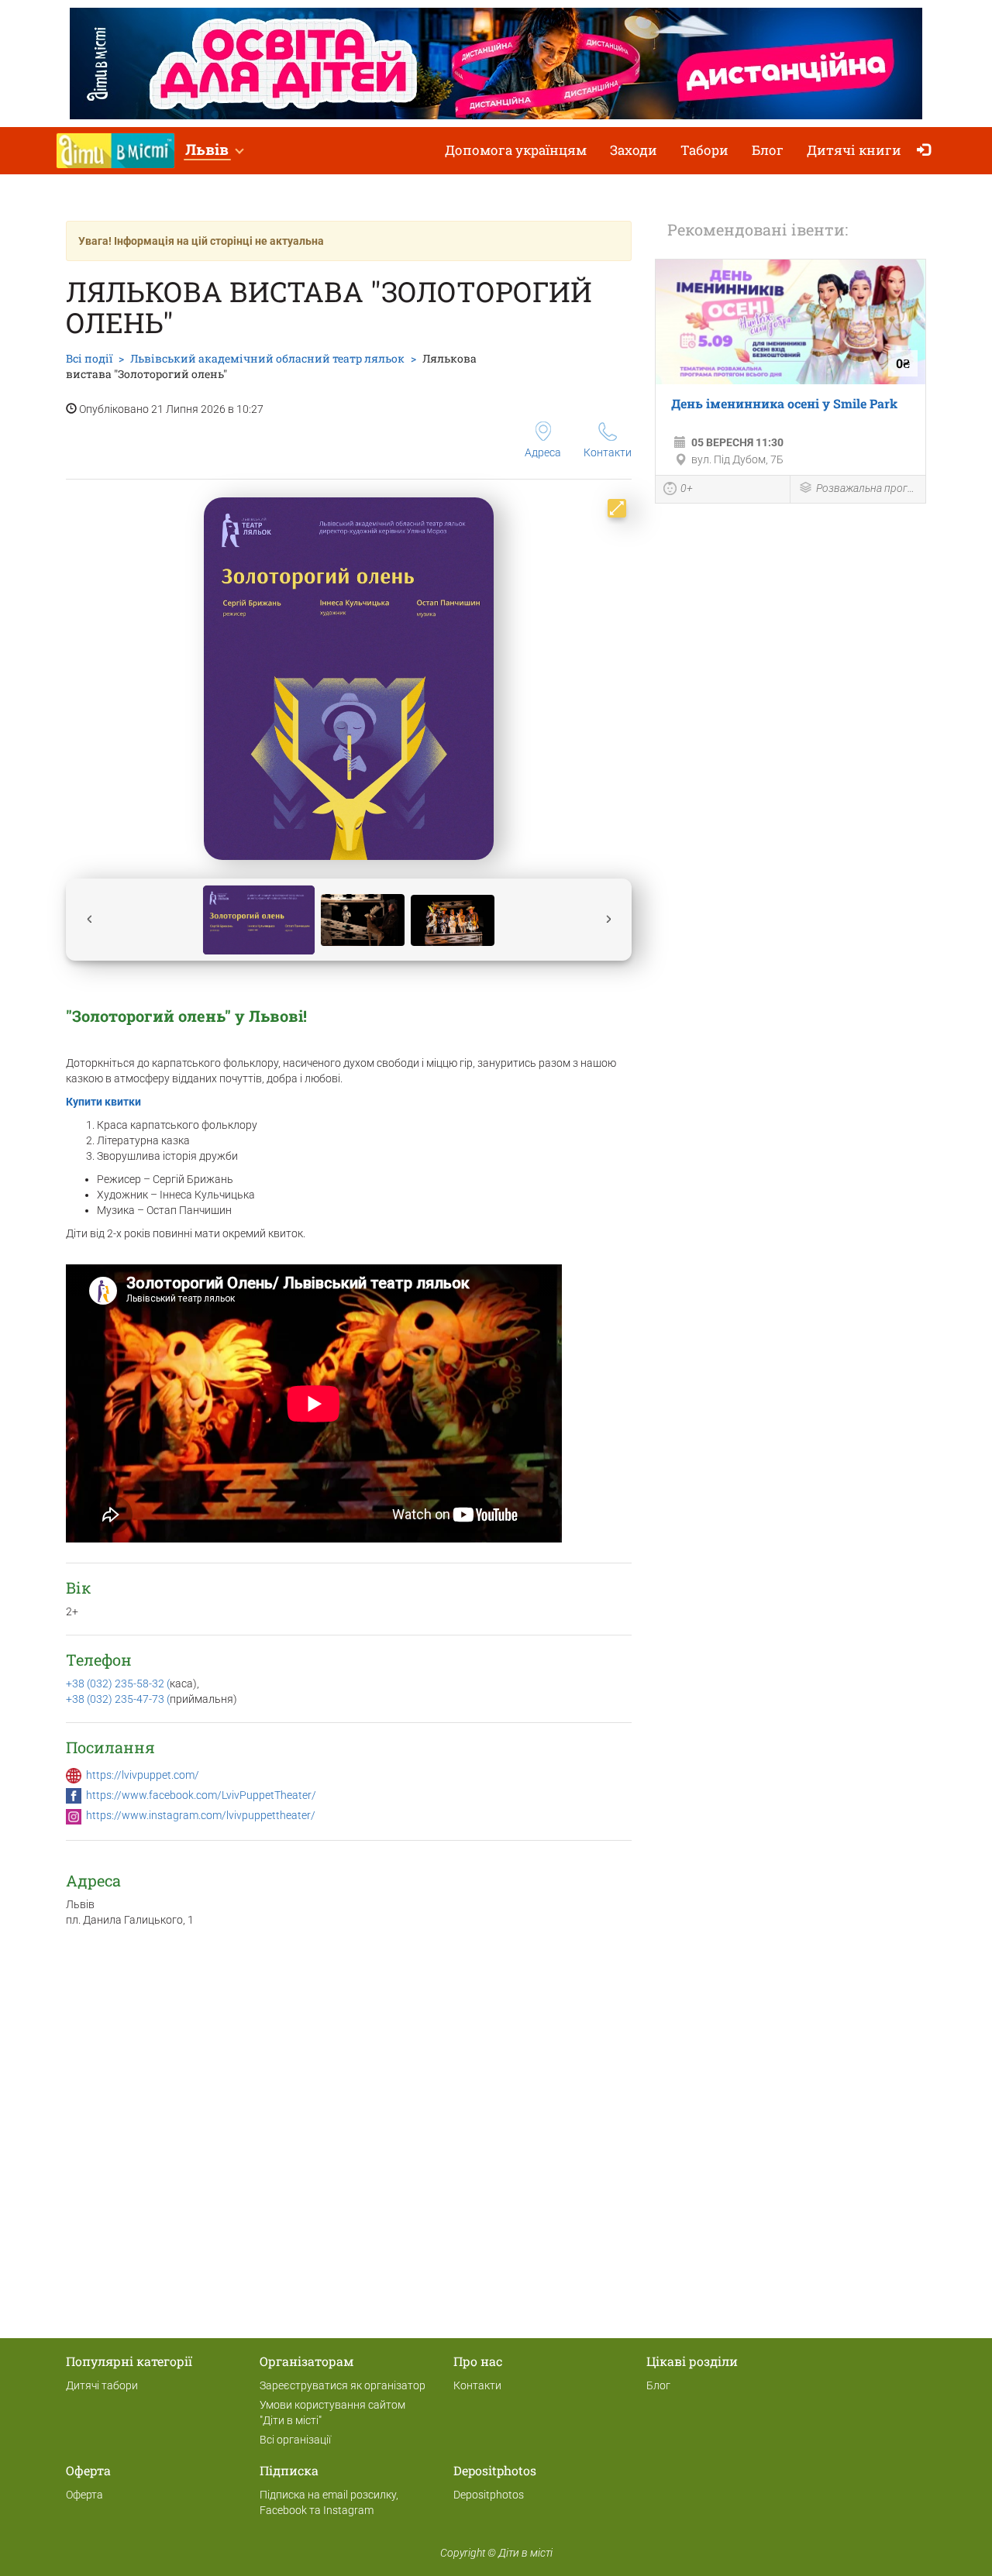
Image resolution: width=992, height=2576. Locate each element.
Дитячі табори (102, 2385)
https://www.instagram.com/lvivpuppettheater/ (201, 1815)
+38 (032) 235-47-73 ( (118, 1699)
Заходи (634, 150)
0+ (687, 488)
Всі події (89, 358)
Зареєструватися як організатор (343, 2385)
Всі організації (295, 2440)
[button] (214, 151)
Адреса (543, 452)
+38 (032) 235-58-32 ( (118, 1684)
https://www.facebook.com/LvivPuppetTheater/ (201, 1795)
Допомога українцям (516, 150)
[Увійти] (927, 151)
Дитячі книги (854, 150)
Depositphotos (489, 2495)
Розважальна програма (867, 488)
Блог (768, 150)
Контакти (608, 452)
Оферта (84, 2495)
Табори (704, 150)
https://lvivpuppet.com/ (143, 1775)
